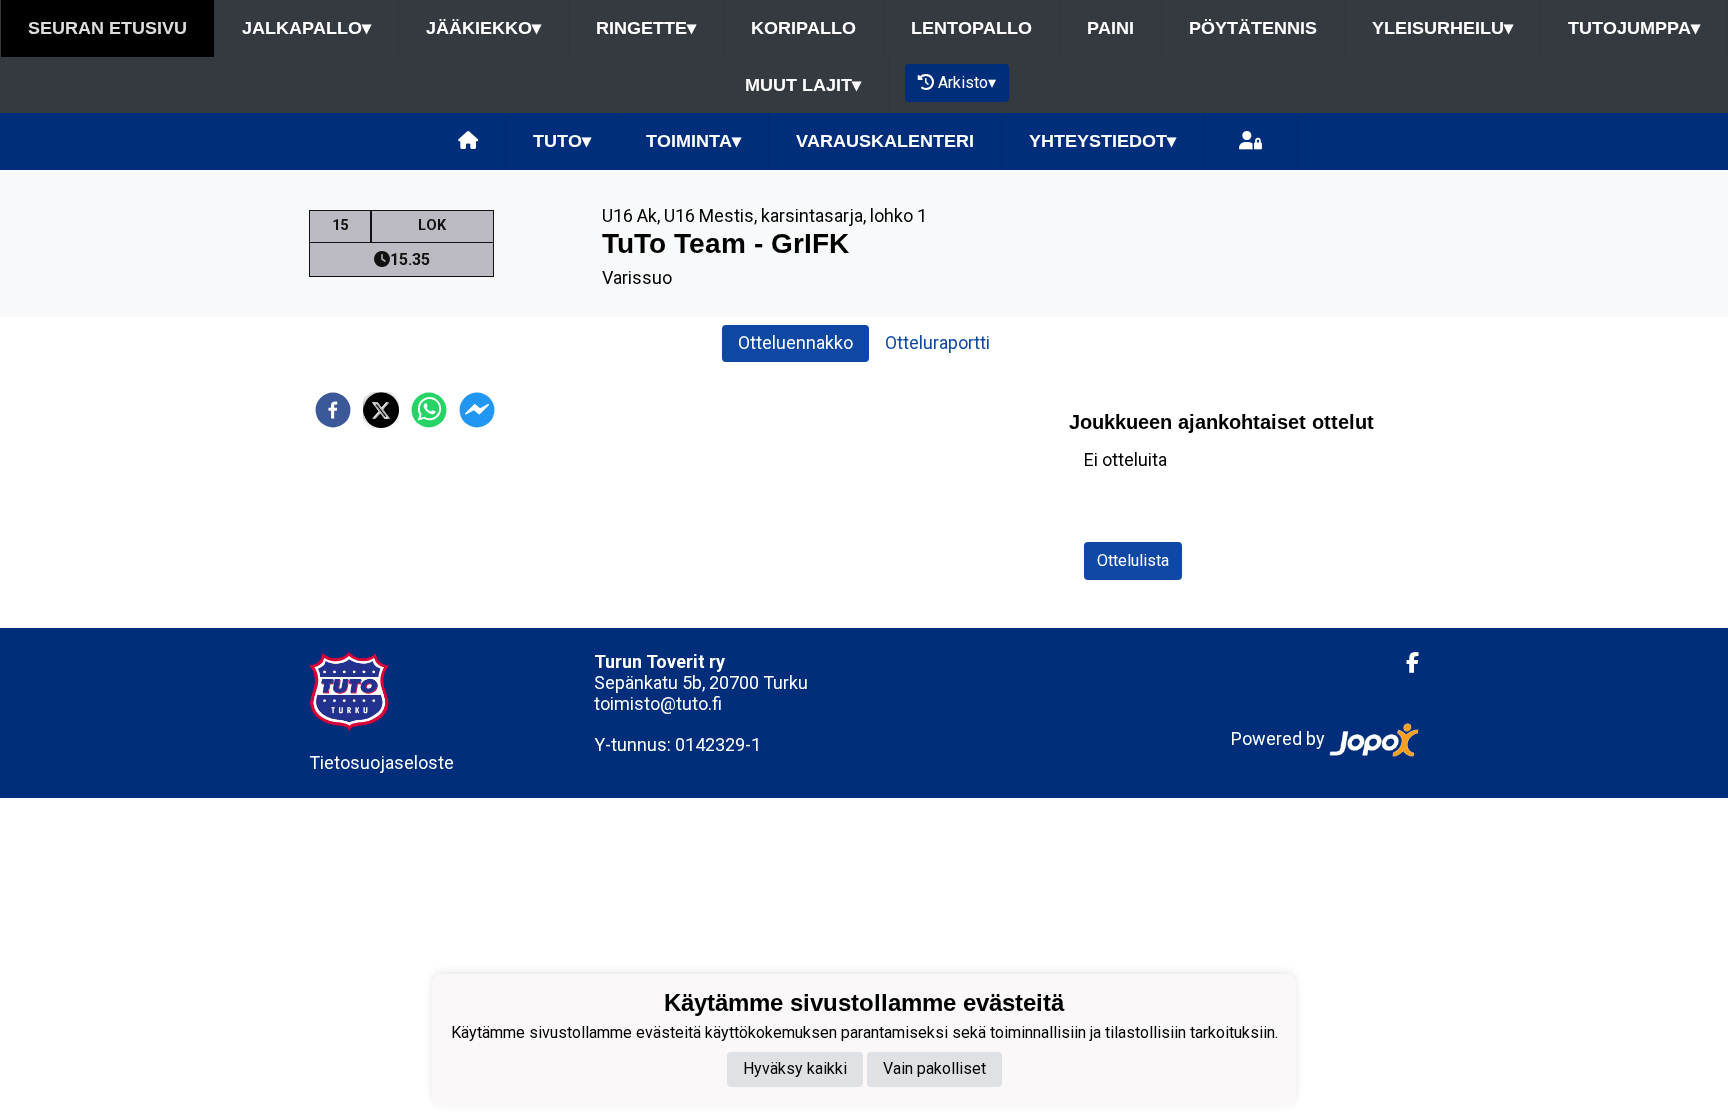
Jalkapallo (306, 28)
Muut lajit (803, 85)
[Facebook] (1404, 663)
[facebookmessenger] (477, 410)
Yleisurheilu (1442, 28)
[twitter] (381, 410)
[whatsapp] (429, 410)
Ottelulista (1133, 560)
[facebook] (333, 410)
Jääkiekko (483, 28)
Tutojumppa (1634, 28)
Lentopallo (971, 28)
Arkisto (967, 82)
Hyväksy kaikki (795, 1068)
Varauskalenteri (885, 141)
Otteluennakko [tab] (795, 342)
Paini (1110, 28)
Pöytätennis (1253, 28)
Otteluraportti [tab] (937, 342)
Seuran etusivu (107, 28)
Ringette (646, 28)
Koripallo (803, 28)
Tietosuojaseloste (381, 762)
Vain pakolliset (934, 1068)
